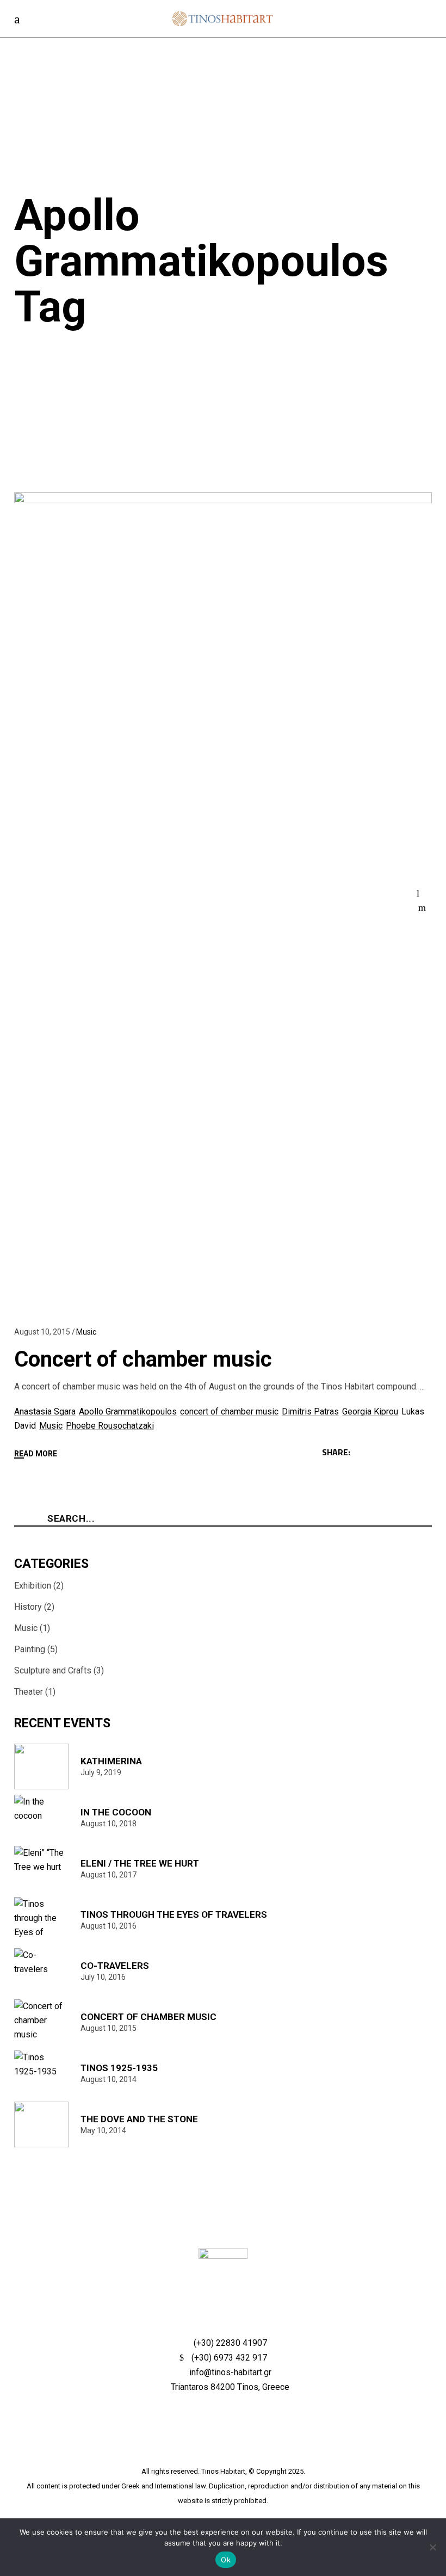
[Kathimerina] (43, 1766)
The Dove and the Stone (139, 2119)
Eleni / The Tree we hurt (140, 1863)
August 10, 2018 (109, 1824)
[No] (432, 2547)
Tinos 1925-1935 (119, 2068)
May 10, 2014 (103, 2130)
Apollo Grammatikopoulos (128, 1411)
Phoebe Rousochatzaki (110, 1426)
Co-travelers (115, 1966)
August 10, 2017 (109, 1875)
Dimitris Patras (310, 1411)
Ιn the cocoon (116, 1812)
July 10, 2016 (103, 1977)
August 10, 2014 (109, 2079)
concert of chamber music (229, 1411)
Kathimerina (111, 1761)
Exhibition (33, 1586)
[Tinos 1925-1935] (43, 2073)
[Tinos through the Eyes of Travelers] (43, 1920)
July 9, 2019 (101, 1772)
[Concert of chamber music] (43, 2022)
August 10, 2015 (42, 1332)
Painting (30, 1649)
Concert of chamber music (143, 1359)
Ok (226, 2560)
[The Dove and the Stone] (43, 2124)
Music (86, 1332)
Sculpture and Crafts (53, 1670)
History (28, 1607)
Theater (29, 1692)
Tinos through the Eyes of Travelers (174, 1914)
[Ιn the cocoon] (43, 1818)
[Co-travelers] (43, 1971)
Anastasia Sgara (45, 1411)
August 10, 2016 (109, 1926)
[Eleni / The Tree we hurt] (43, 1869)
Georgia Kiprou (370, 1411)
